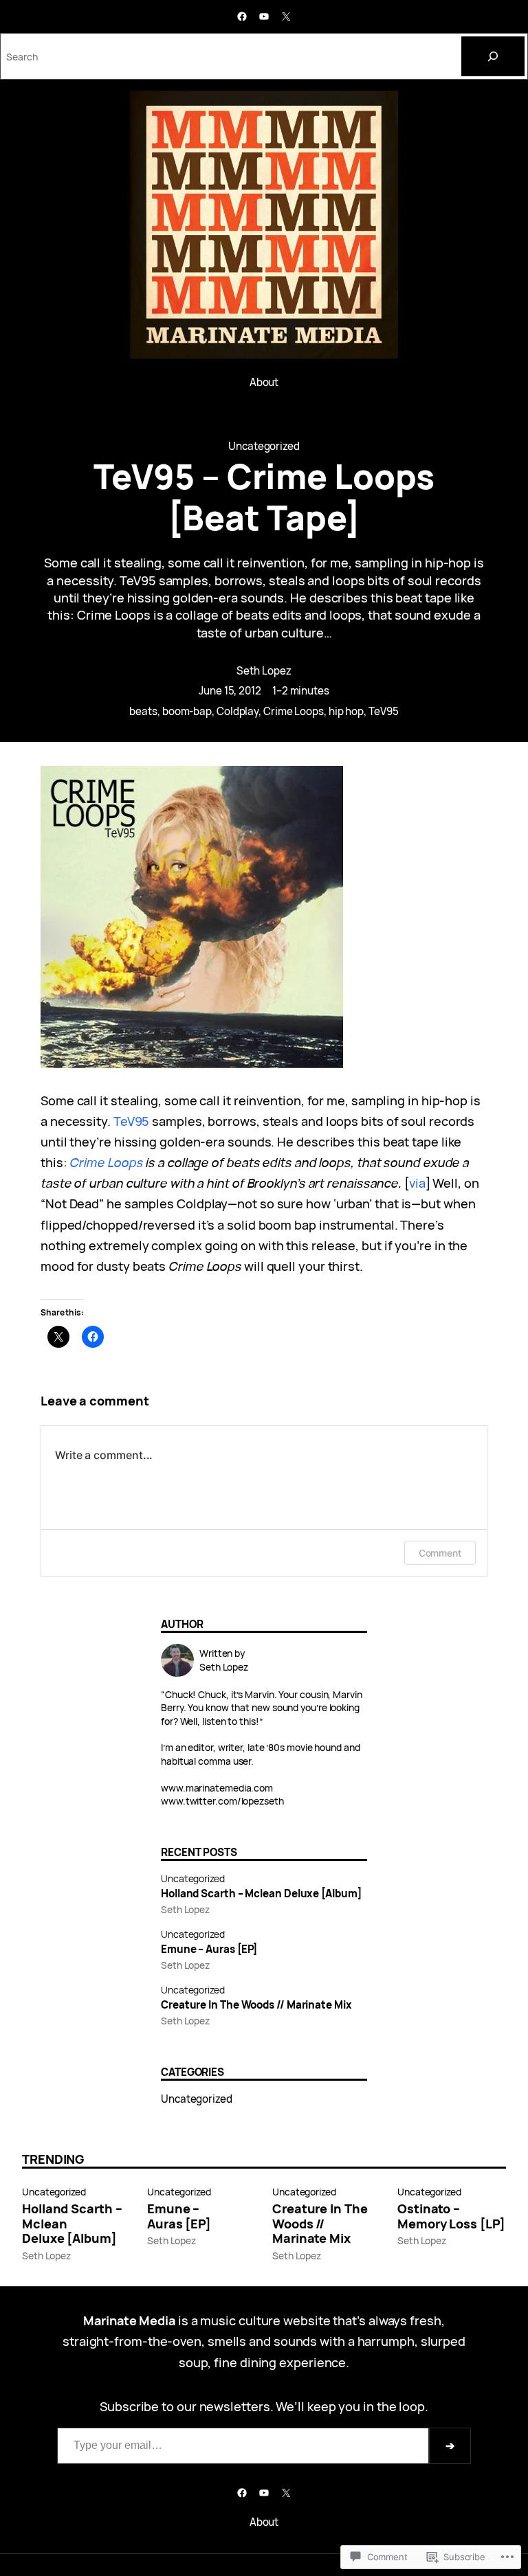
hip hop (346, 711)
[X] (286, 16)
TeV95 (384, 711)
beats (143, 711)
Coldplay (238, 711)
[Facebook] (242, 16)
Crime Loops (294, 711)
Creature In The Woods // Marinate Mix (256, 2005)
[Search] (493, 56)
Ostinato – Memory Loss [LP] (451, 2217)
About (264, 382)
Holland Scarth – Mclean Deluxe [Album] (261, 1894)
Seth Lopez (264, 671)
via (417, 1183)
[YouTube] (264, 16)
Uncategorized (264, 446)
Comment (440, 1553)
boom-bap (187, 711)
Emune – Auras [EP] (209, 1950)
